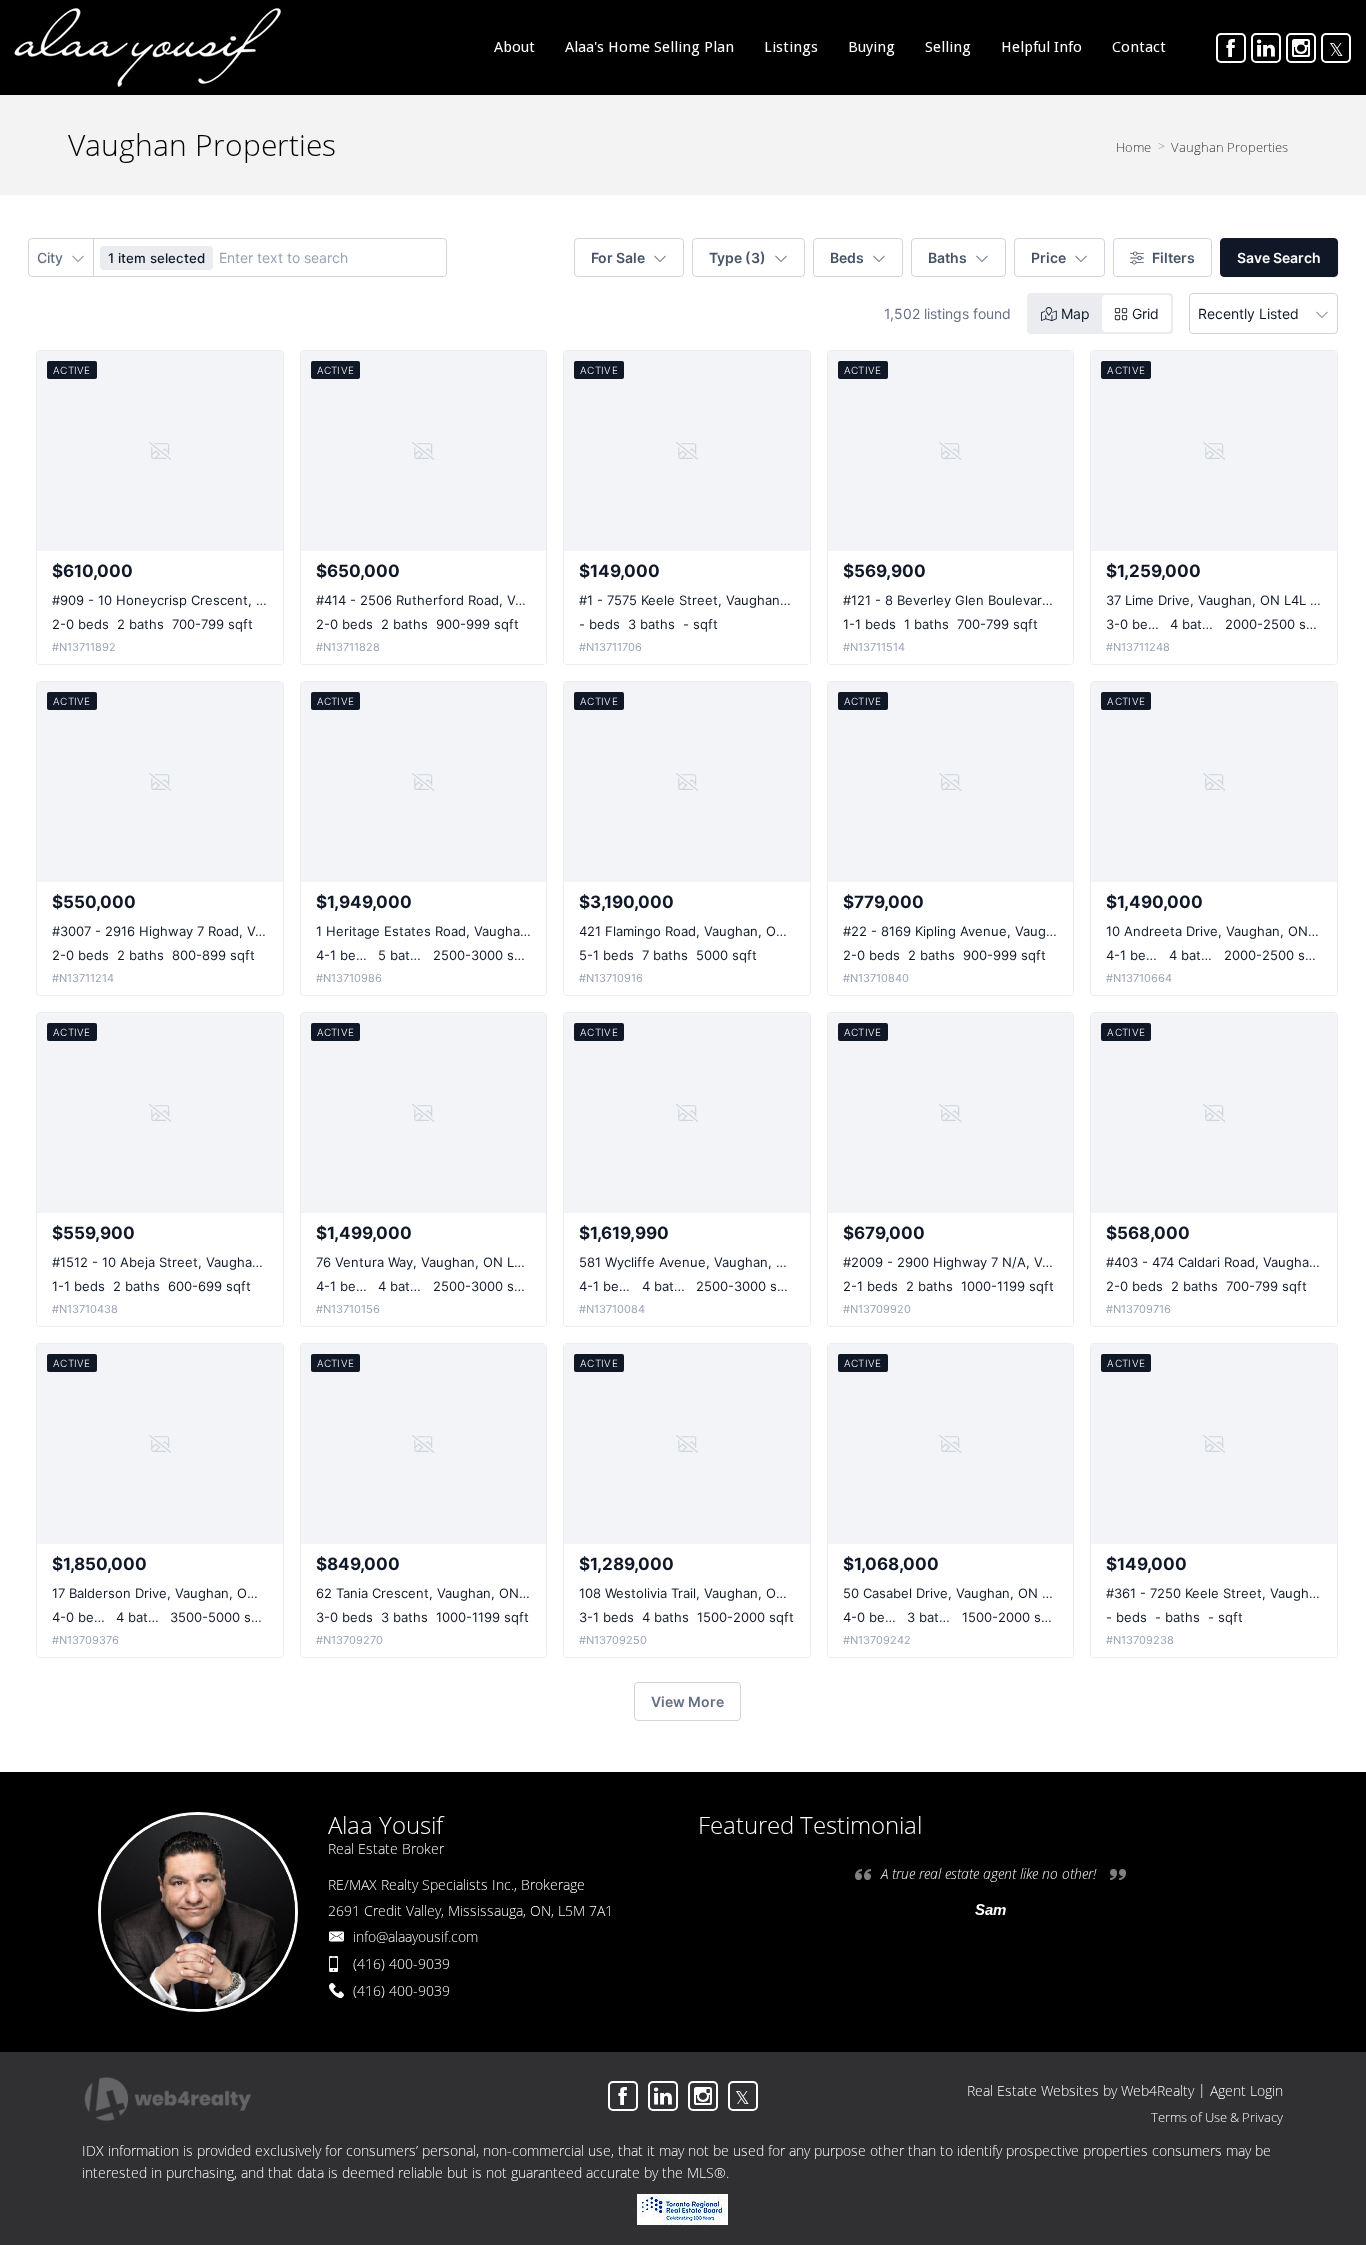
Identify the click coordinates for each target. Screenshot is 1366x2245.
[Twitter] (1336, 48)
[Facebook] (1231, 48)
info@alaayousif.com (415, 1936)
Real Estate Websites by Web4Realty (1080, 2090)
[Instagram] (1301, 48)
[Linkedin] (1266, 48)
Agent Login (1246, 2090)
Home (1133, 147)
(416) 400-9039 (401, 1963)
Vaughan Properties (1229, 147)
